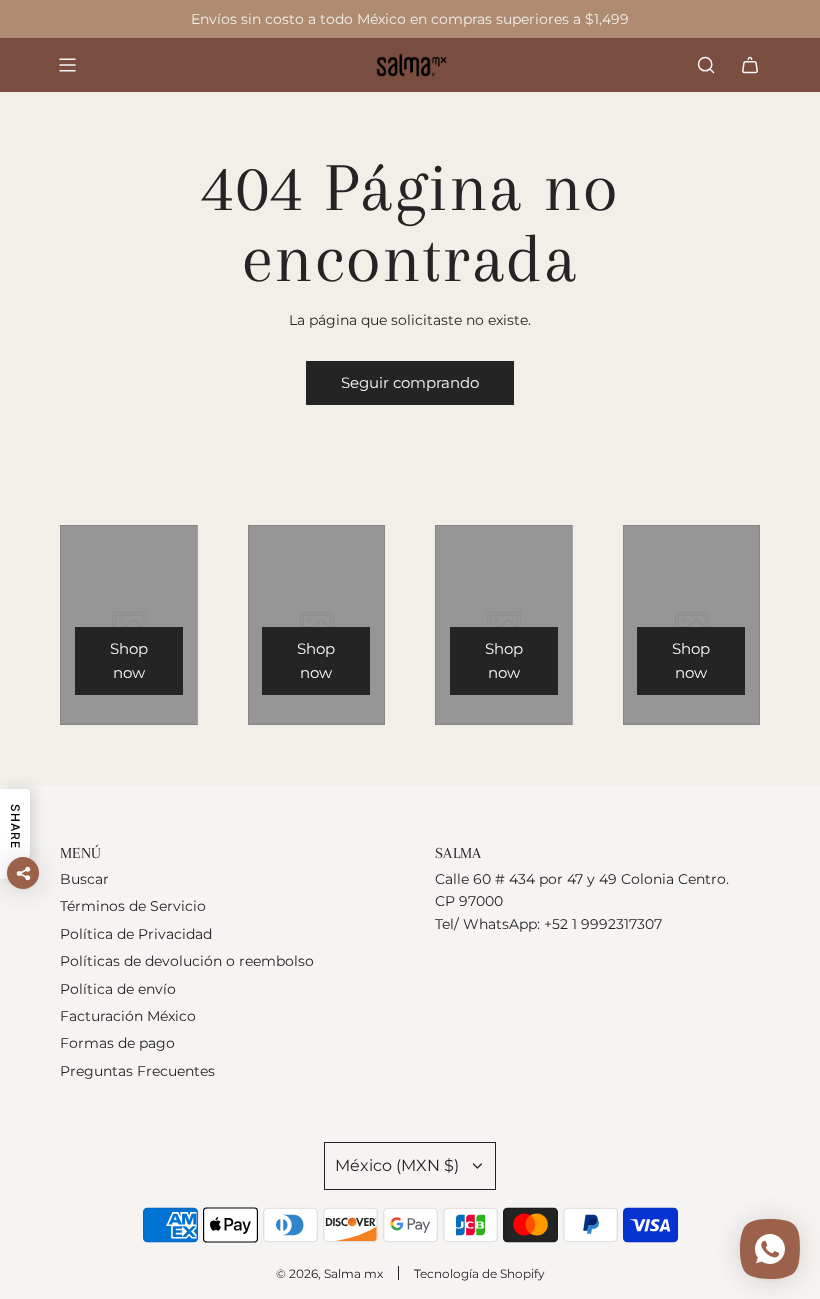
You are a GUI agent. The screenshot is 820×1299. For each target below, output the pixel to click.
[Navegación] (67, 65)
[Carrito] (750, 65)
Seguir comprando (410, 382)
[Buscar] (706, 65)
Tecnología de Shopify (479, 1273)
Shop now (129, 660)
